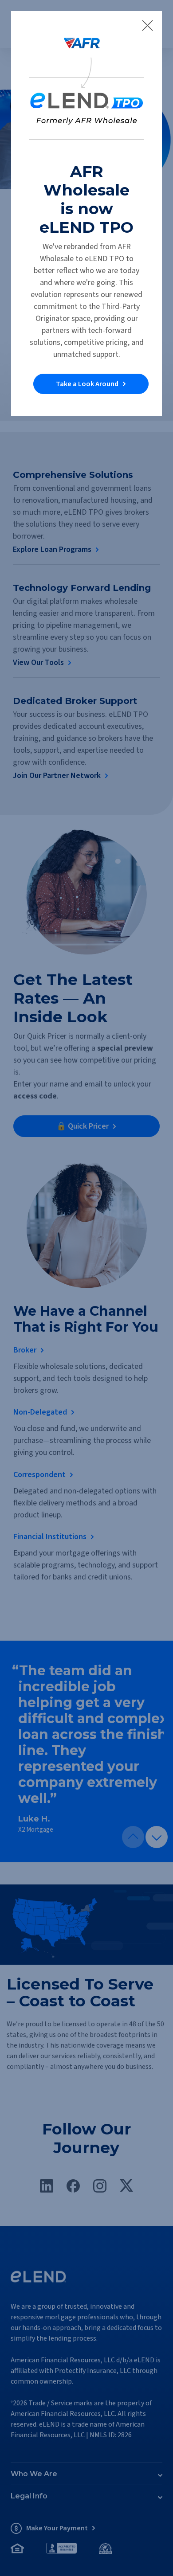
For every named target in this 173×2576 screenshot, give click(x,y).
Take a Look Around (87, 384)
